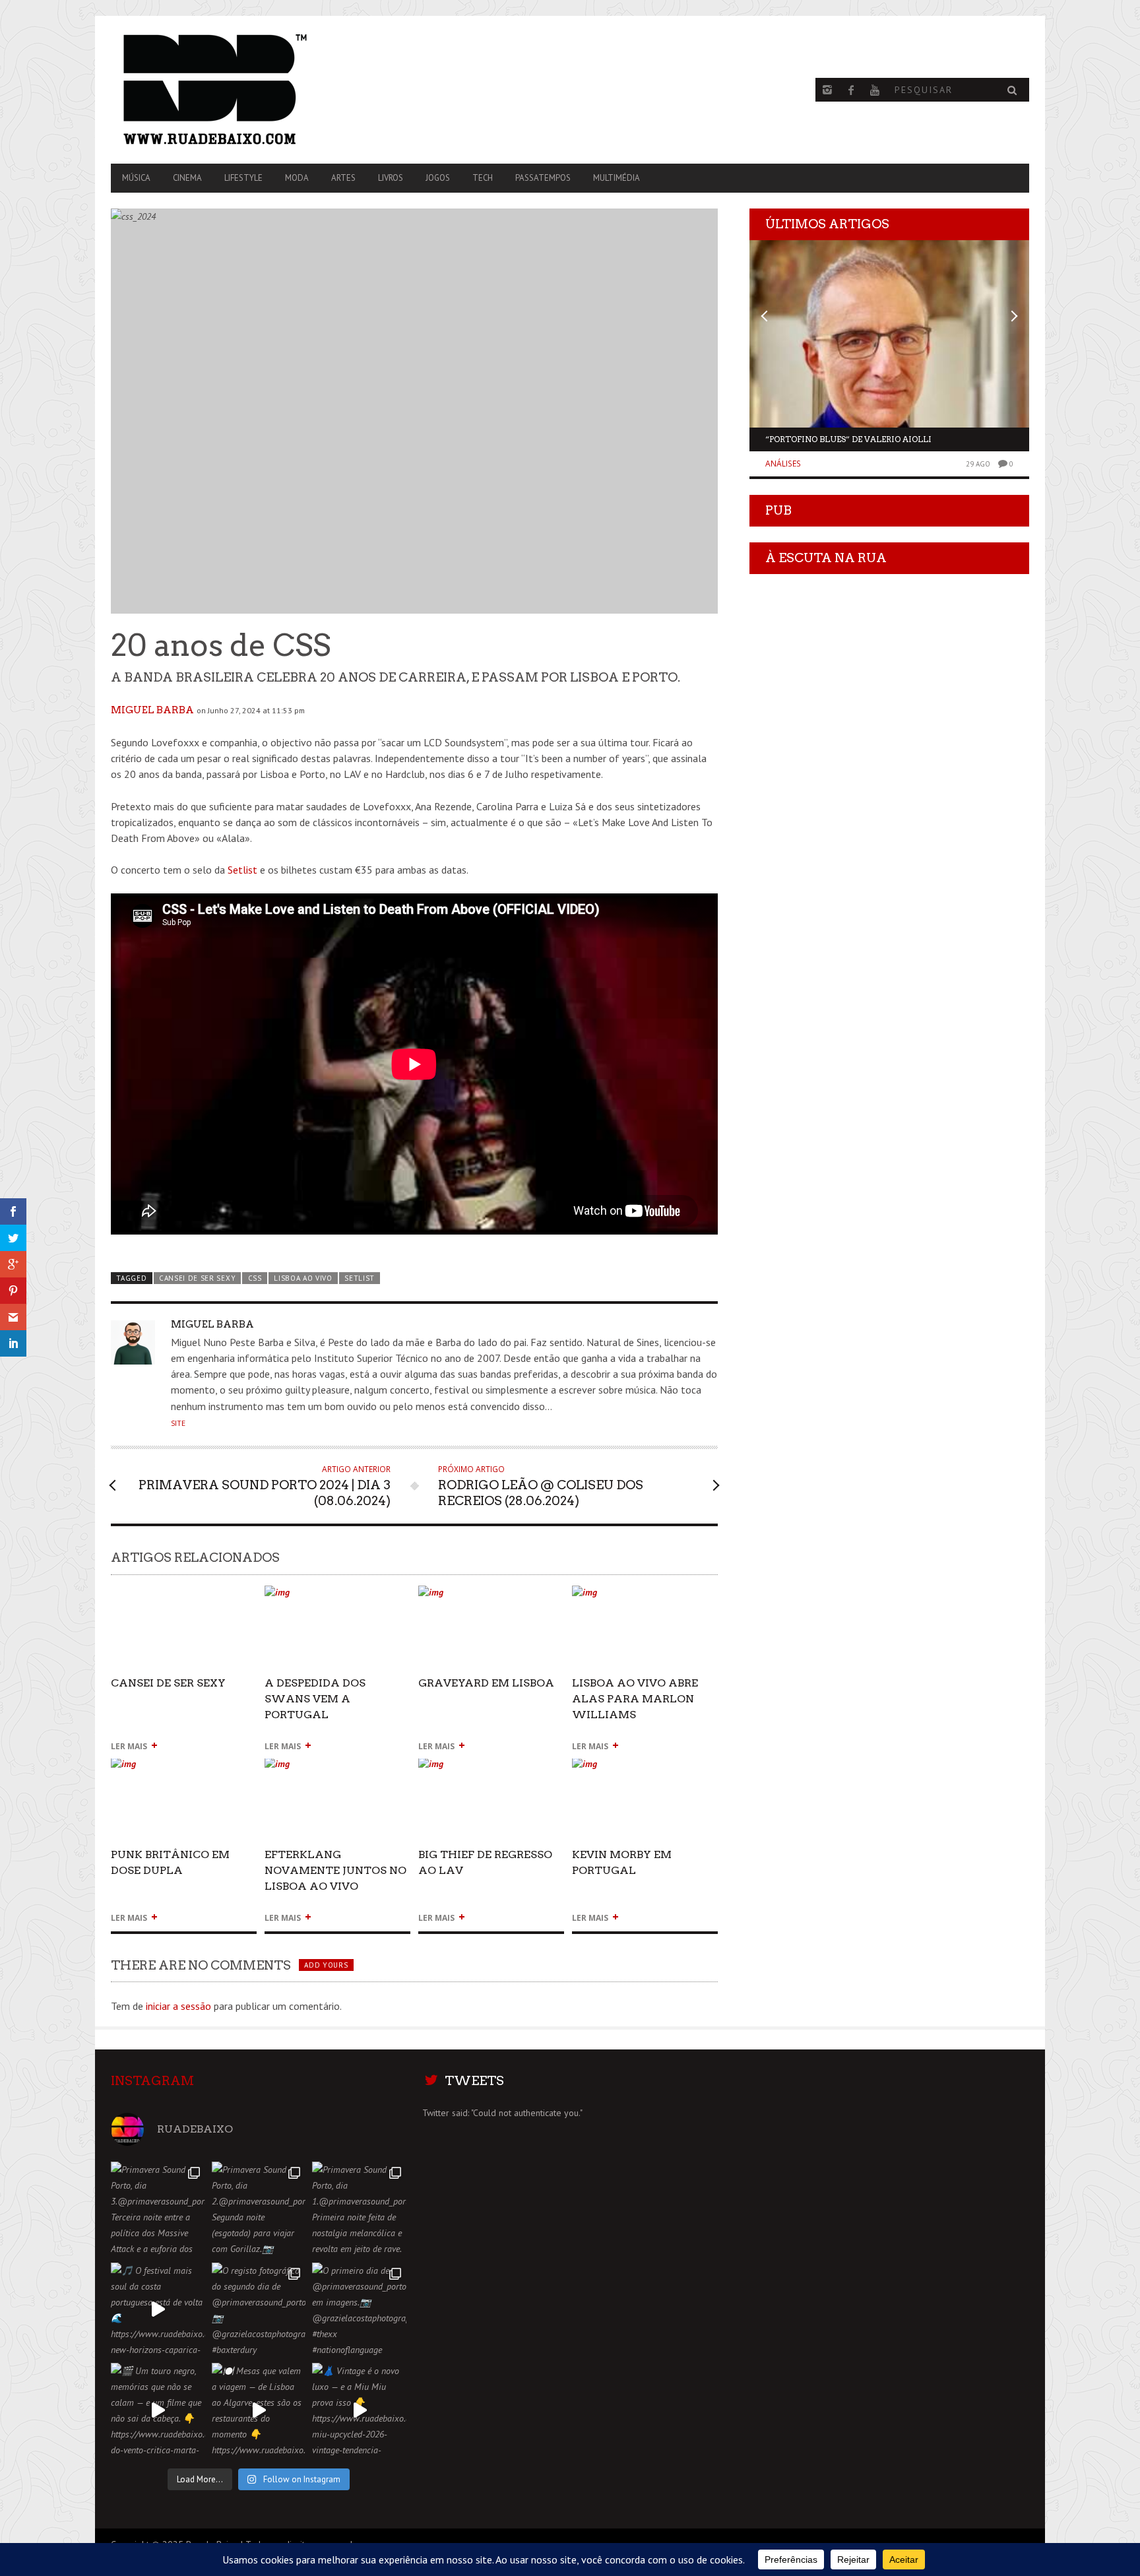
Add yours (326, 1965)
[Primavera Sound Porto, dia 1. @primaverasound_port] (359, 2209)
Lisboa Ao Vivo (303, 1278)
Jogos (438, 178)
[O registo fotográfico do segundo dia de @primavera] (259, 2310)
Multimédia (617, 178)
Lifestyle (243, 178)
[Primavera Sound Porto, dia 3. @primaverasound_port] (158, 2209)
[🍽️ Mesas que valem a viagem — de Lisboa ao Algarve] (259, 2410)
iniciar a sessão (178, 2006)
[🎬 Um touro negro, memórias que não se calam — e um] (158, 2410)
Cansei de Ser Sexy (197, 1278)
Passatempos (543, 178)
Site (178, 1423)
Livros (391, 178)
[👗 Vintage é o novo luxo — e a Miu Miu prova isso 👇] (359, 2410)
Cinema (187, 178)
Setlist (242, 870)
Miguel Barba (152, 710)
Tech (483, 178)
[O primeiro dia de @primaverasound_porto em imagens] (359, 2310)
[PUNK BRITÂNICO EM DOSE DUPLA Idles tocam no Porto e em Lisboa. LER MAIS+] (184, 1769)
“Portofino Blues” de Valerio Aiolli (848, 439)
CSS (255, 1278)
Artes (343, 178)
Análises (783, 464)
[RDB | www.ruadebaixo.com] (249, 90)
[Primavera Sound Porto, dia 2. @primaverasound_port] (259, 2209)
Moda (297, 178)
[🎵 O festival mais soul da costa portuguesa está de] (158, 2310)
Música (136, 178)
